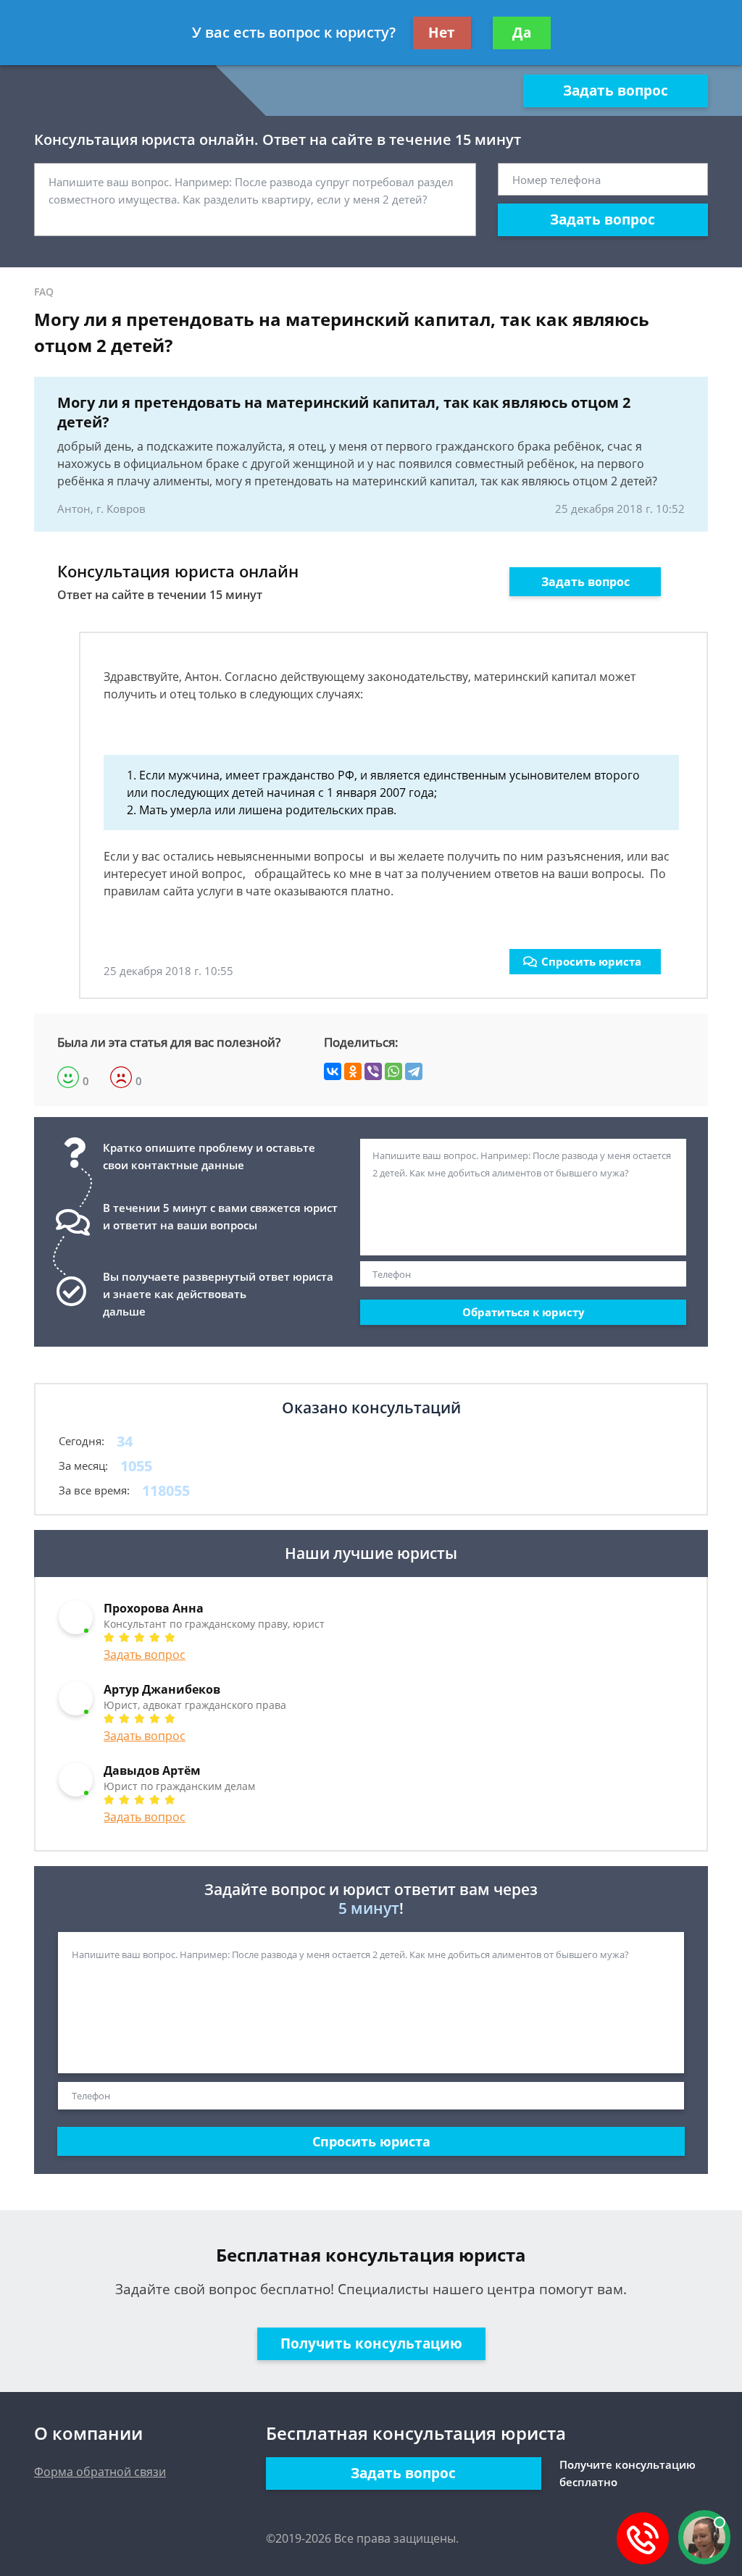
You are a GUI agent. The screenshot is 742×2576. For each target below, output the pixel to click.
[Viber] (373, 1071)
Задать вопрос (616, 91)
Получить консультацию (371, 2343)
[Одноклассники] (353, 1071)
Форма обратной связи (100, 2472)
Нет (442, 33)
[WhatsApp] (393, 1071)
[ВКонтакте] (333, 1071)
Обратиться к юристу (524, 1312)
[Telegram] (414, 1071)
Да (522, 33)
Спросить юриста (591, 961)
